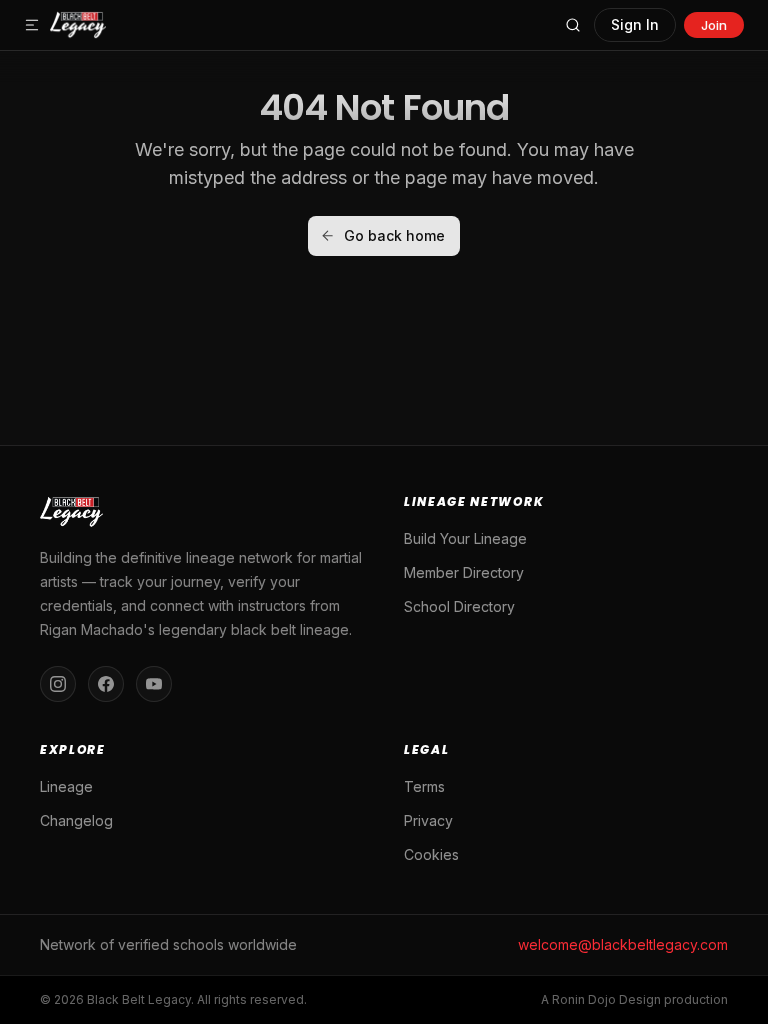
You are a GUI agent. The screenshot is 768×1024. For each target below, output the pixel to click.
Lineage (66, 786)
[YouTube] (154, 684)
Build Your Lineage (465, 538)
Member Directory (464, 572)
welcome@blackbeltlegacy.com (623, 944)
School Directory (459, 606)
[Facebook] (106, 684)
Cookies (431, 854)
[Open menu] (32, 25)
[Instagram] (58, 684)
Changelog (76, 820)
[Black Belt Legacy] (78, 25)
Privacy (428, 820)
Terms (424, 786)
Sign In (635, 24)
